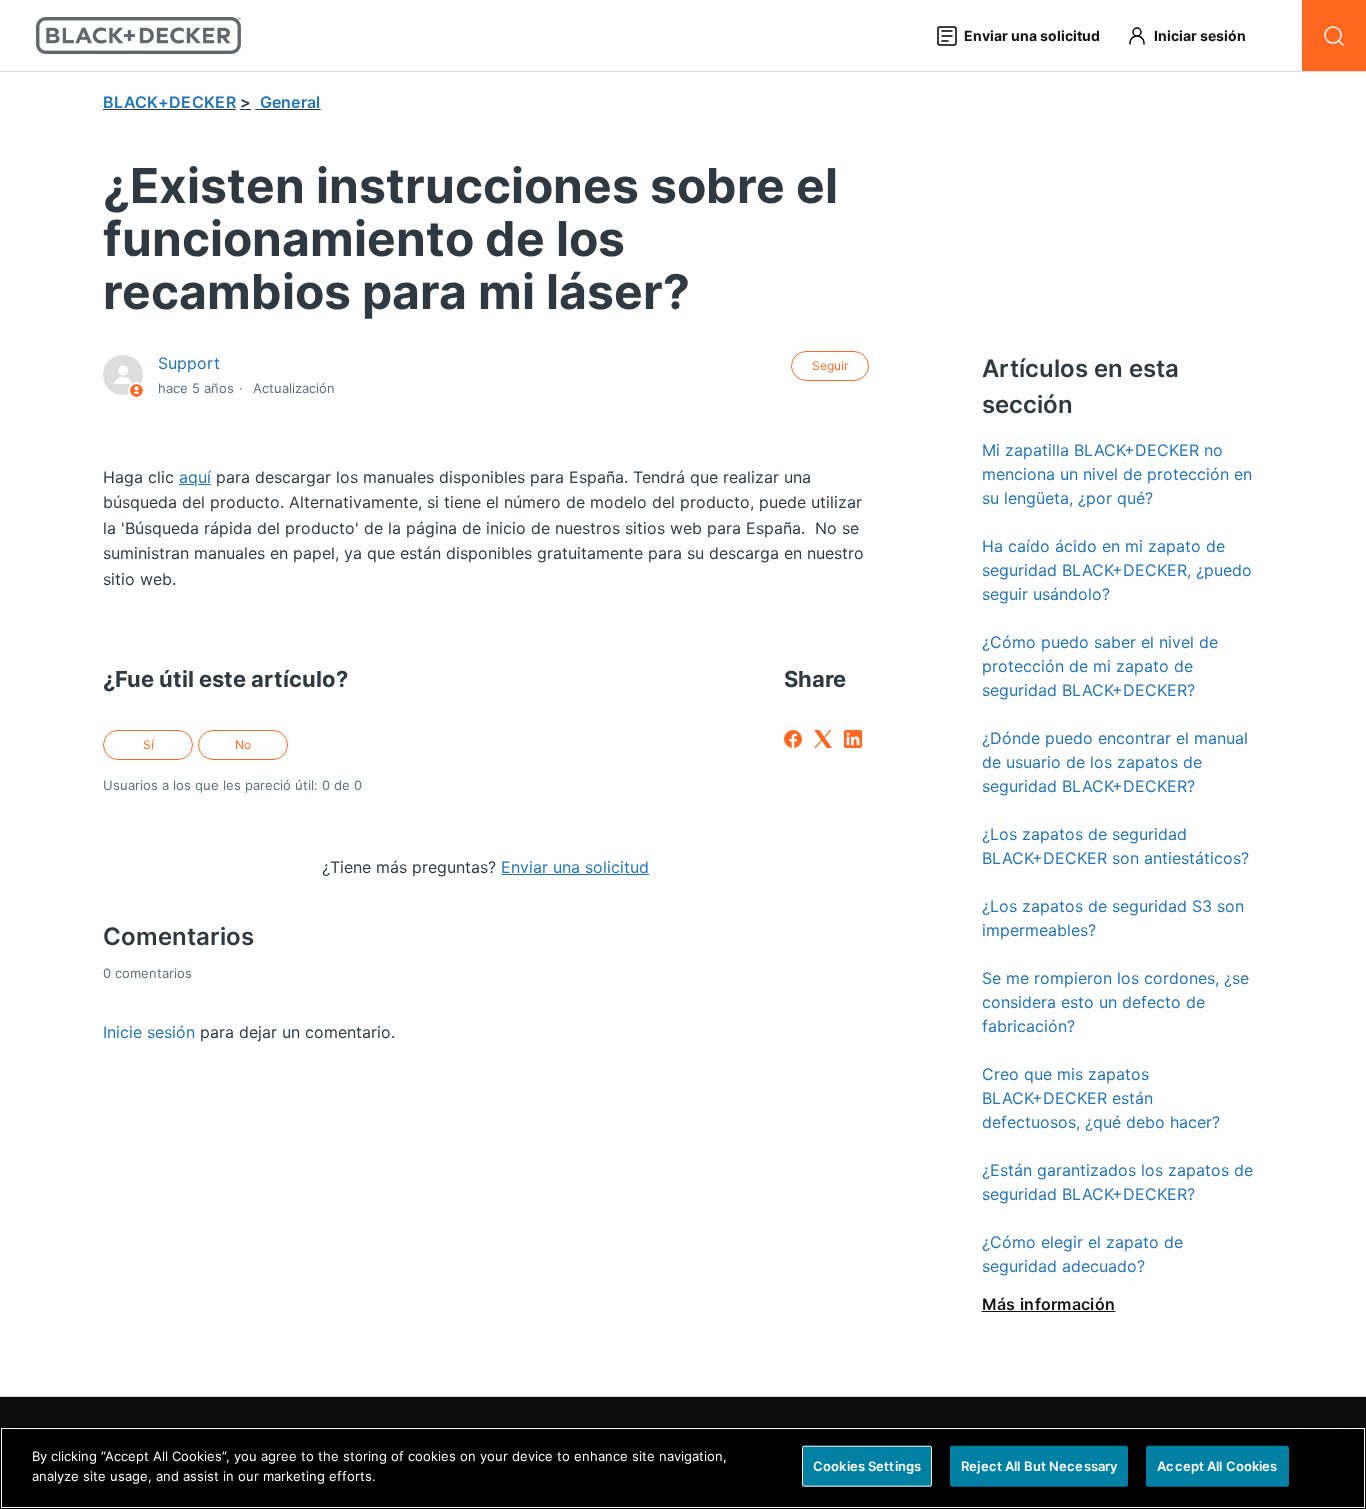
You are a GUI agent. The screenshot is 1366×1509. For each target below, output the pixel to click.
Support (189, 363)
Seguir (830, 365)
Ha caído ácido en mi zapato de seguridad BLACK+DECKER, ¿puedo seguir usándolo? (1117, 570)
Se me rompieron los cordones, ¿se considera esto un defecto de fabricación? (1115, 1002)
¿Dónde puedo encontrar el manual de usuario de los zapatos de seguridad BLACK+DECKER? (1115, 762)
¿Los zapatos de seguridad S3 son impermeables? (1113, 918)
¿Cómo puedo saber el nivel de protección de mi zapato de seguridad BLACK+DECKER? (1100, 666)
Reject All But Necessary (1039, 1466)
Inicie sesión (149, 1032)
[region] (683, 1468)
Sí (148, 744)
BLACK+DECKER (169, 102)
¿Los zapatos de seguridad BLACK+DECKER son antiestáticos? (1115, 846)
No (243, 744)
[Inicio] (138, 35)
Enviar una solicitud (575, 867)
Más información (1049, 1304)
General (290, 102)
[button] (1195, 35)
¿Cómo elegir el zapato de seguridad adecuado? (1082, 1254)
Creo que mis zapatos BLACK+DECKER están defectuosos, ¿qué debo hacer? (1101, 1098)
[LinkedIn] (853, 739)
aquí (195, 477)
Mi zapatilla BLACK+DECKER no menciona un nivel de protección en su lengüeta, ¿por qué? (1117, 474)
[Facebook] (793, 739)
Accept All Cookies (1217, 1466)
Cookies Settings (867, 1466)
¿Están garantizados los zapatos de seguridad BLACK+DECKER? (1117, 1182)
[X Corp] (823, 739)
